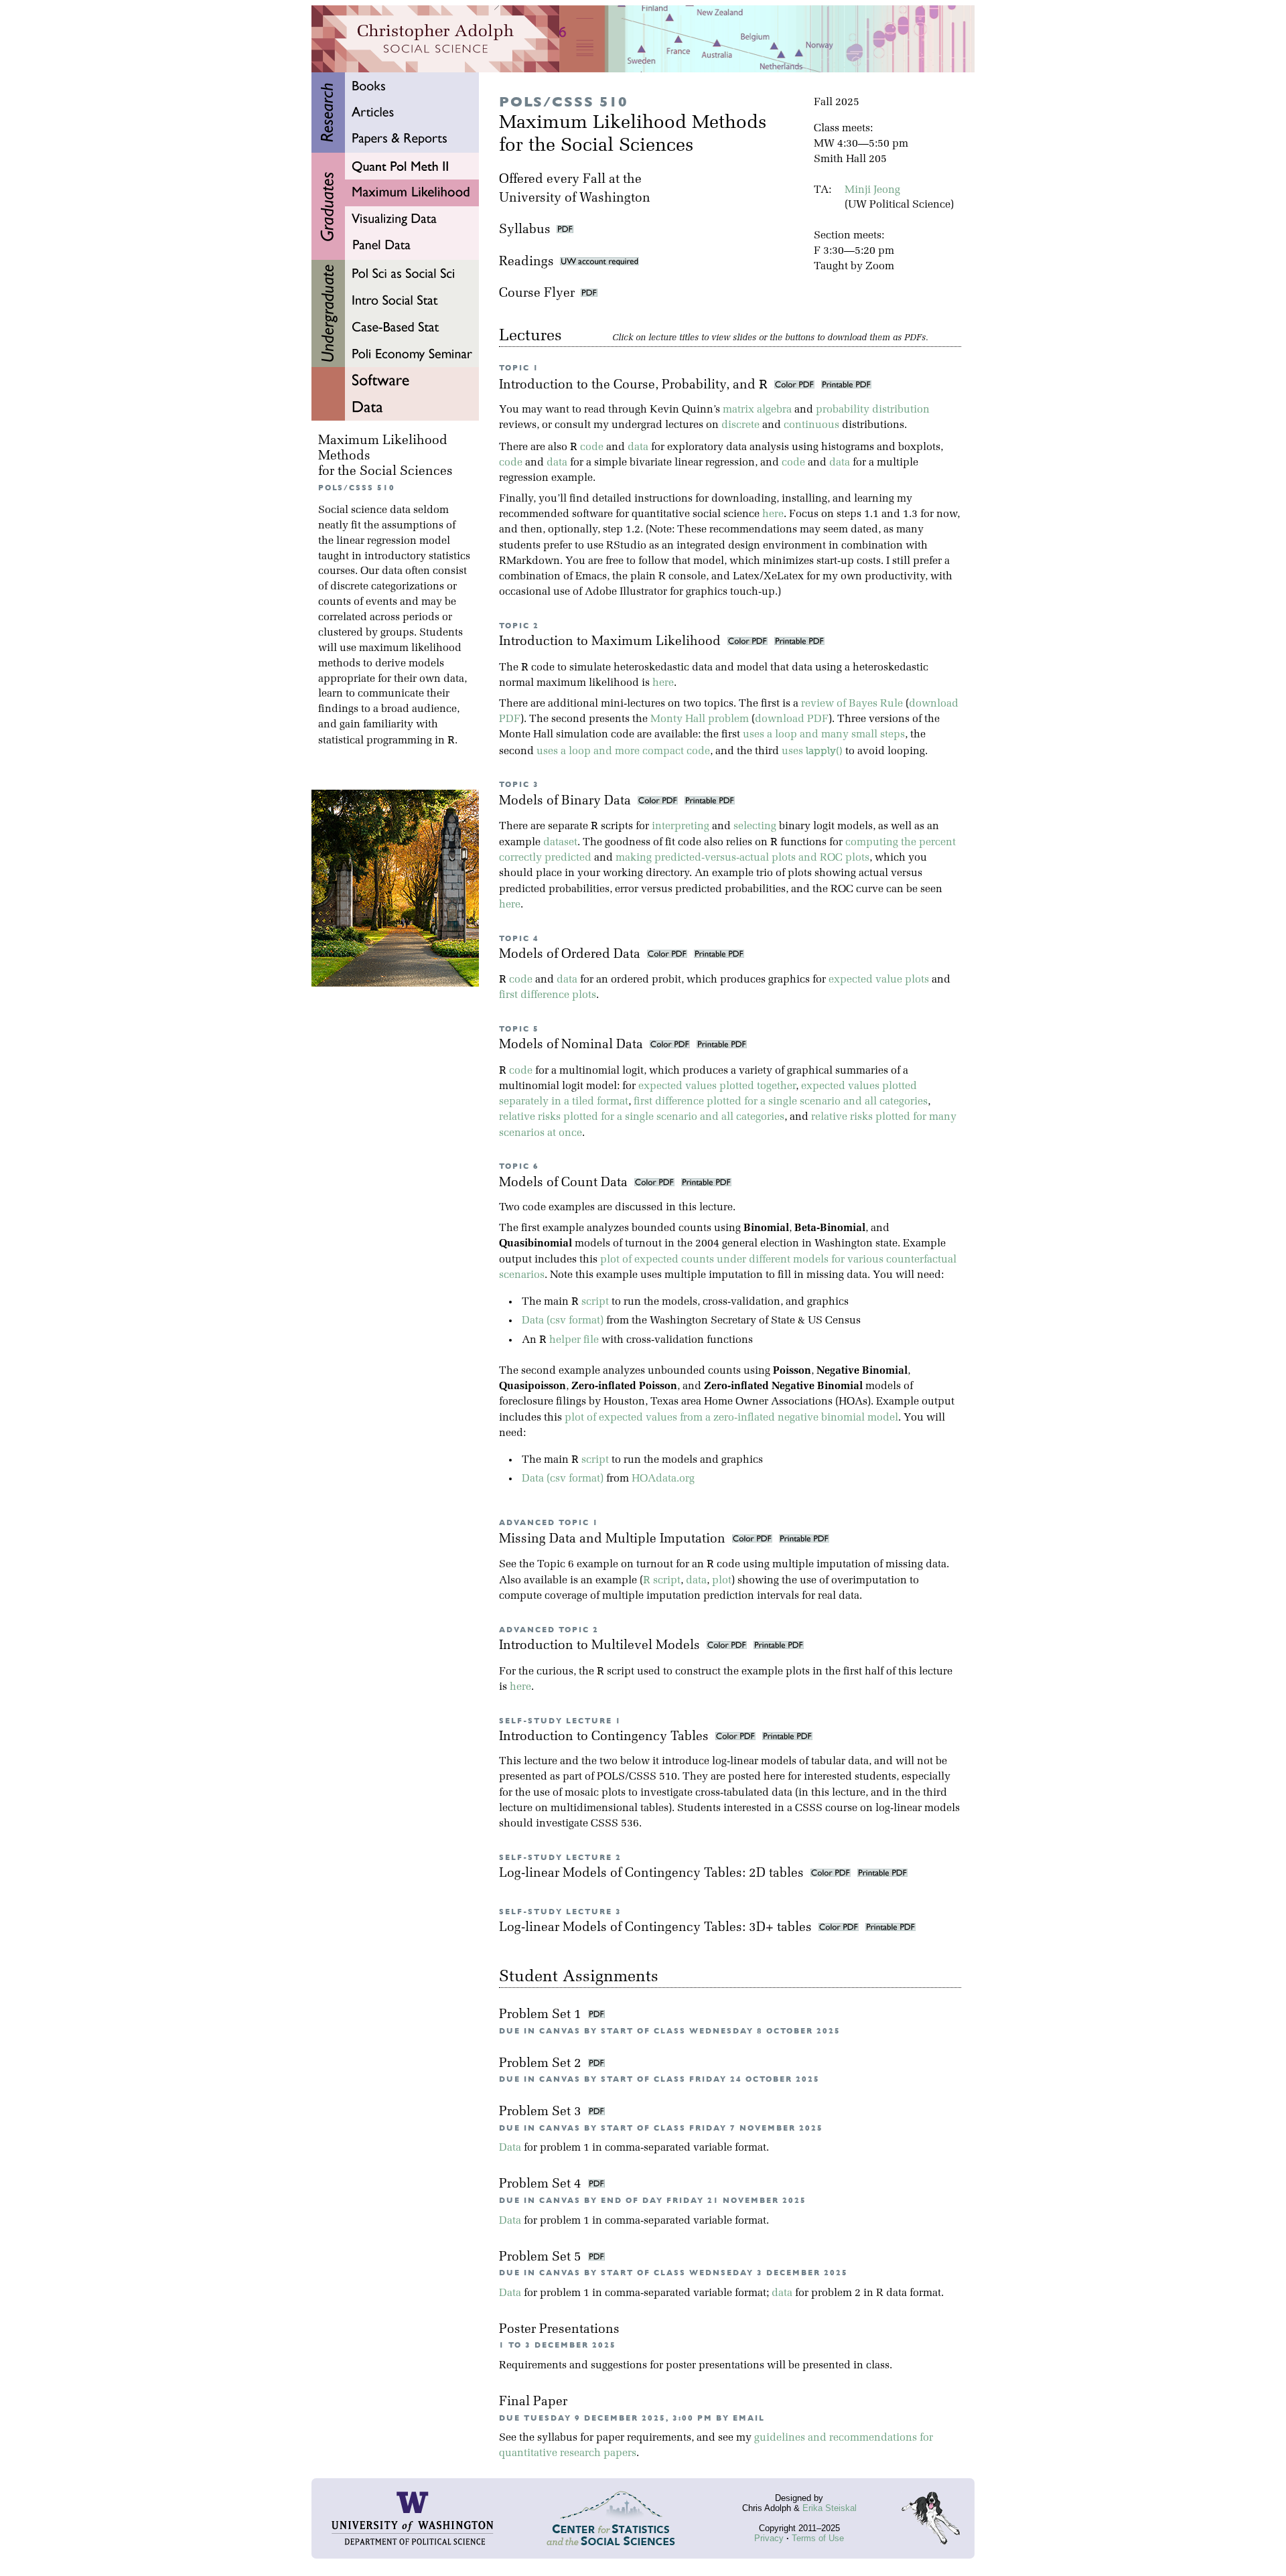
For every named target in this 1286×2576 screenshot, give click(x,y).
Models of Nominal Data (573, 1045)
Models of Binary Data (567, 801)
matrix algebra (757, 410)
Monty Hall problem (700, 719)
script (595, 1302)
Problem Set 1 (542, 2015)
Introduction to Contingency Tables (605, 1737)
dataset (560, 843)
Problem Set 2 (542, 2064)
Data (510, 2148)
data (638, 447)
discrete (740, 425)
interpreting (681, 827)
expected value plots (879, 980)
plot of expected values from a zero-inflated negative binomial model (731, 1418)
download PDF (792, 719)
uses (812, 752)
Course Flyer (540, 294)
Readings (529, 262)
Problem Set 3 (542, 2112)
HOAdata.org (663, 1479)
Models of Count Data (565, 1183)
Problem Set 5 (542, 2258)
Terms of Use (818, 2538)
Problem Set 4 (542, 2185)
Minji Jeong (872, 190)
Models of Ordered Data (571, 955)
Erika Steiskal (830, 2508)
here (773, 514)
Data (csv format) (563, 1321)
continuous (811, 425)
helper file (574, 1340)
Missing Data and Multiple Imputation (614, 1540)
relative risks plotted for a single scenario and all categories (642, 1117)
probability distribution (873, 410)
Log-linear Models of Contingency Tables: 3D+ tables (657, 1928)
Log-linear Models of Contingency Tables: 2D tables (653, 1874)
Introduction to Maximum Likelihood (612, 642)
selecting (755, 827)
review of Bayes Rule (852, 704)
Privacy (769, 2538)
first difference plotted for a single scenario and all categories (781, 1102)
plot (722, 1581)
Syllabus (525, 230)
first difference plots (548, 995)
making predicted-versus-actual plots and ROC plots (742, 858)
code (592, 447)
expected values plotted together (717, 1086)
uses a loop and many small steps (824, 735)
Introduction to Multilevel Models (601, 1646)
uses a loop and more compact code (623, 752)
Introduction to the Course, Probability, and (633, 385)
